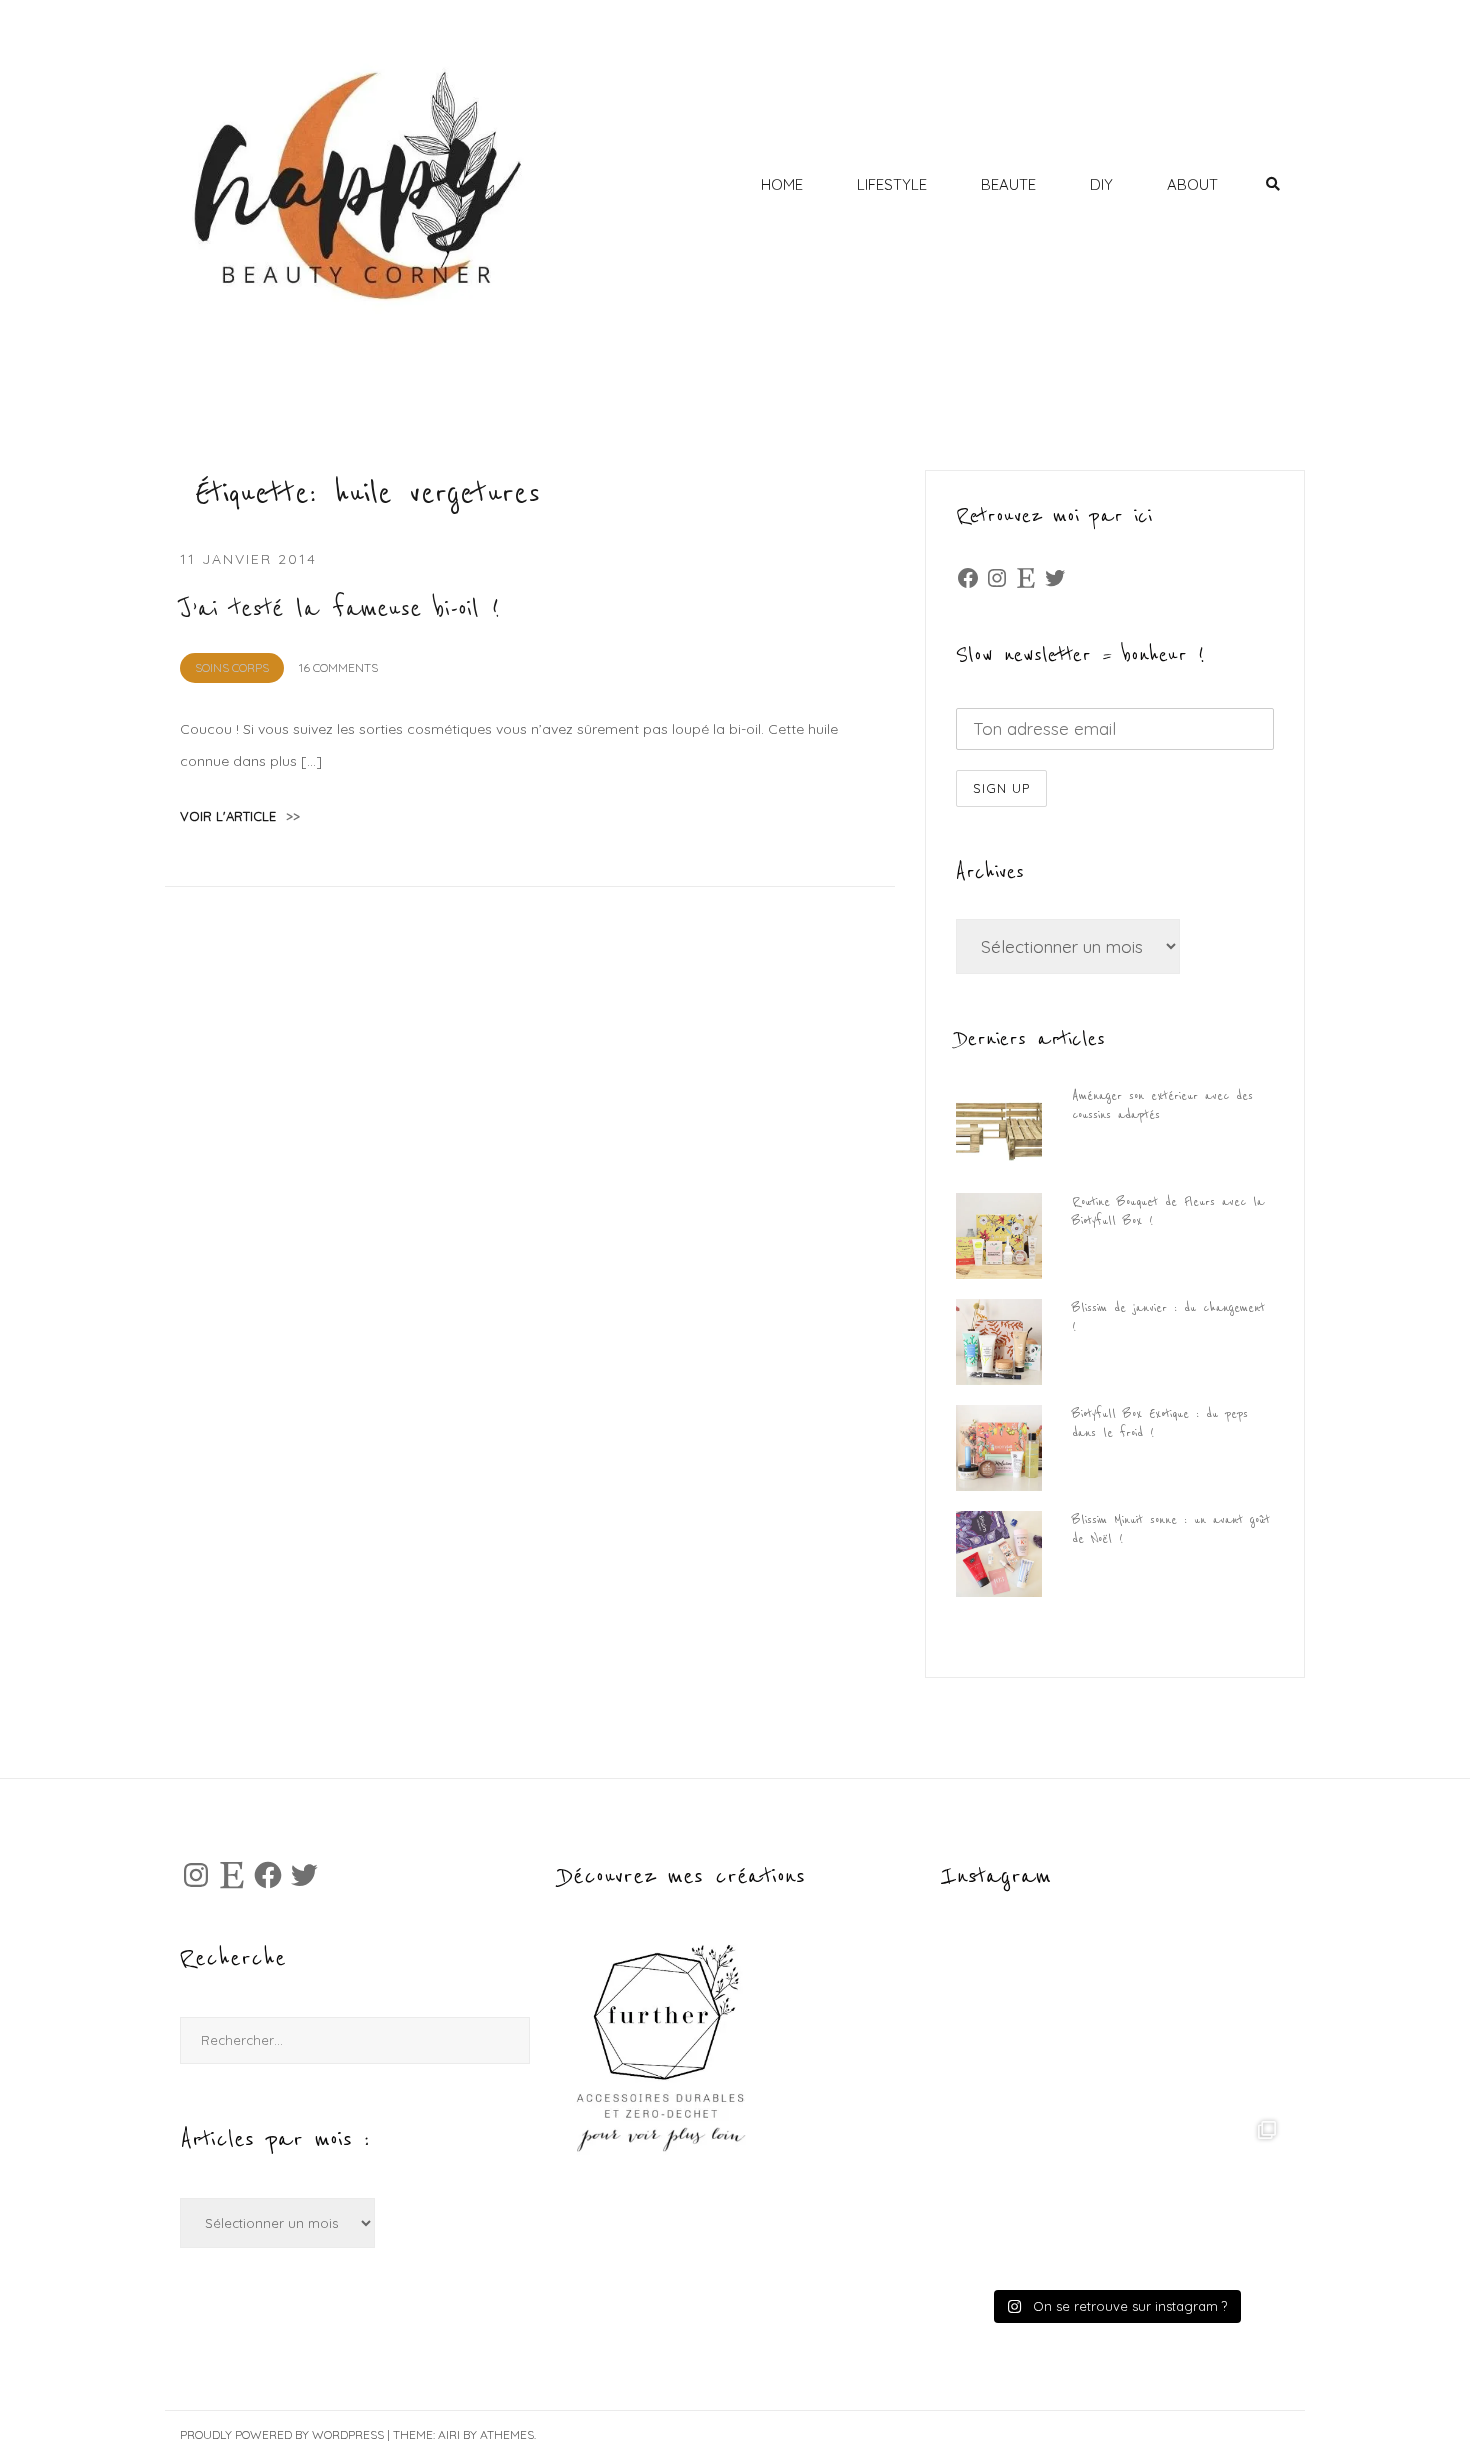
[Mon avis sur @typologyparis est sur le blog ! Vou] (1029, 2196)
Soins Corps (232, 667)
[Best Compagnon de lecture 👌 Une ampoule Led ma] (1201, 2196)
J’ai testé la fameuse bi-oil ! (340, 609)
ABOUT (1192, 184)
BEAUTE (1008, 184)
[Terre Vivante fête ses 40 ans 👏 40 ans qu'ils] (1201, 2024)
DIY (1101, 184)
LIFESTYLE (892, 184)
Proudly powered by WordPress (282, 2434)
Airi (449, 2434)
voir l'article (240, 816)
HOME (782, 184)
